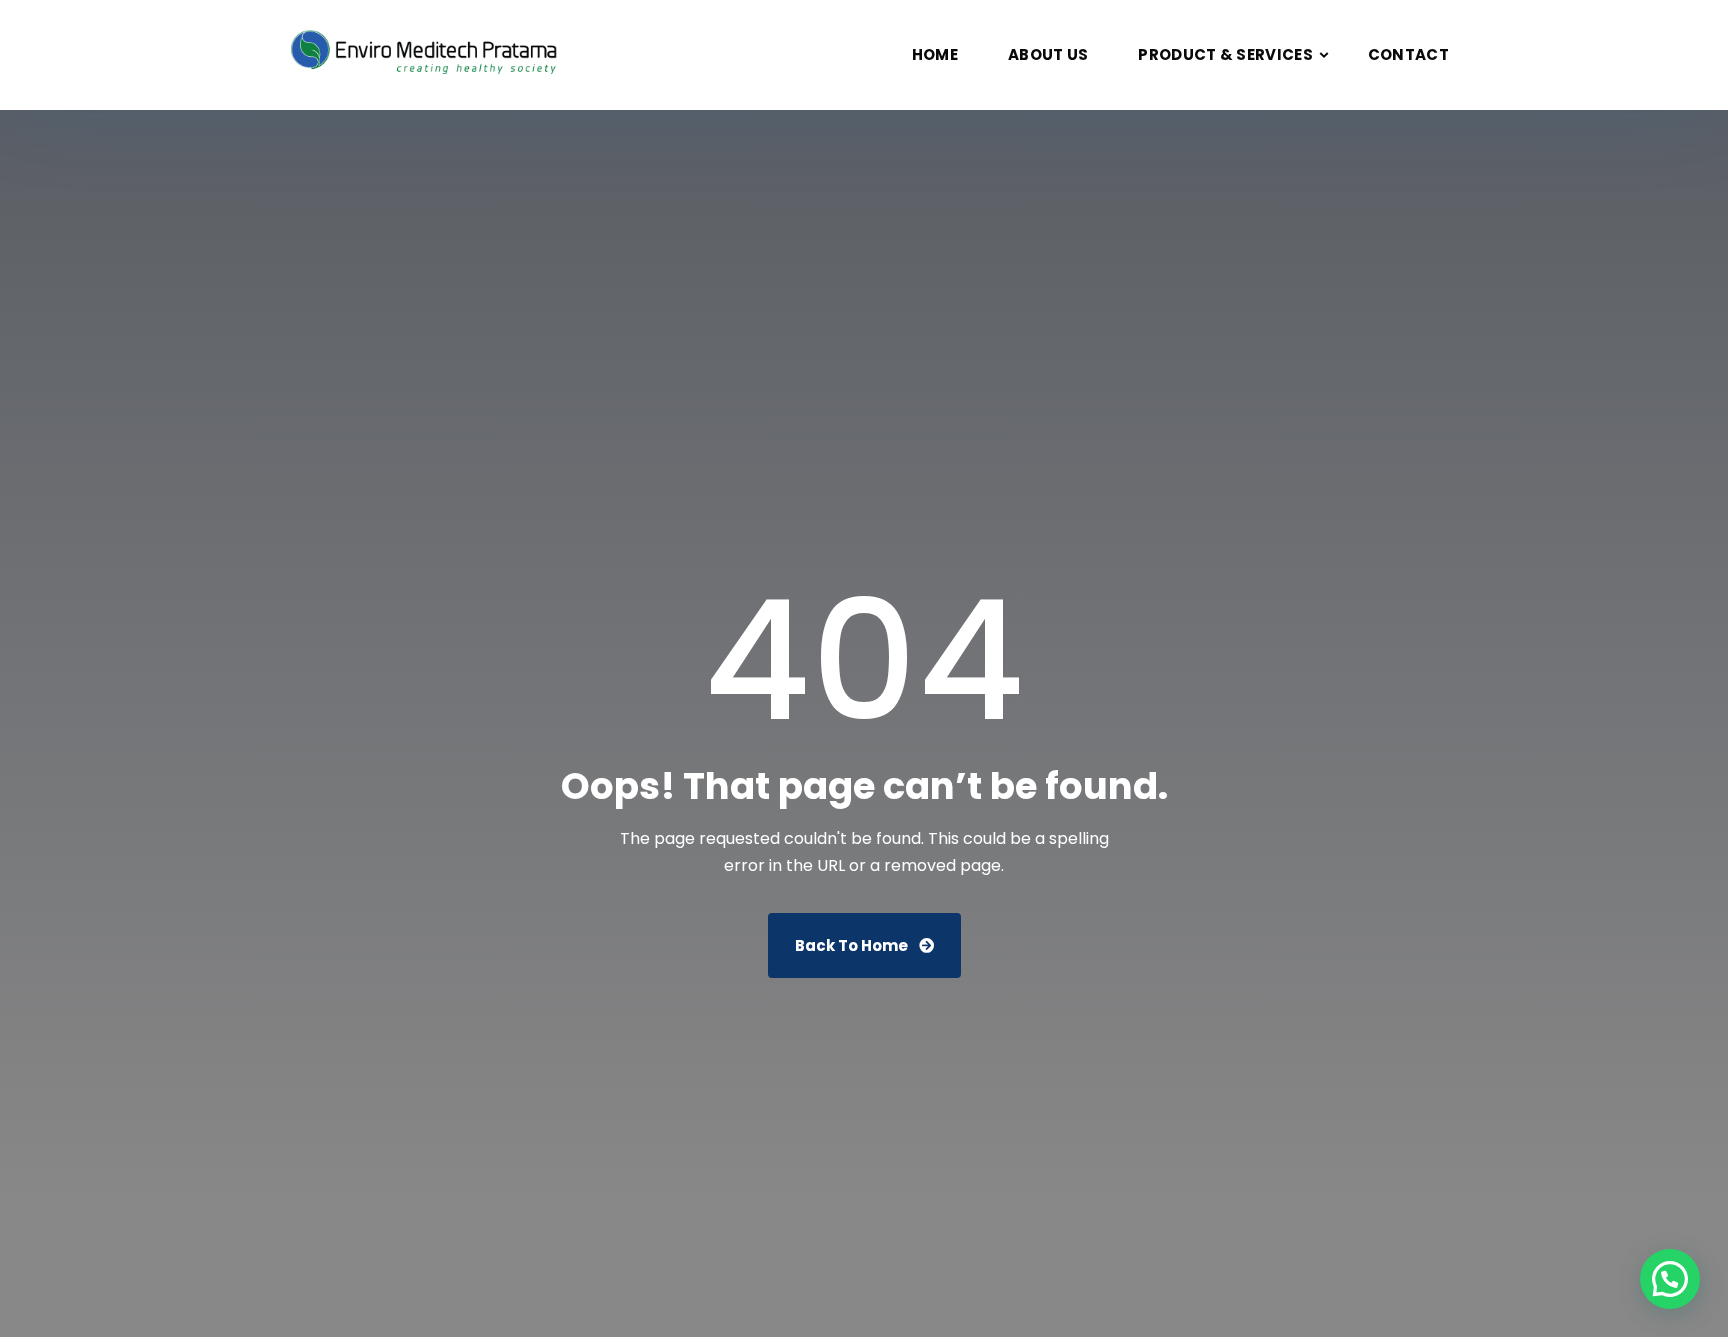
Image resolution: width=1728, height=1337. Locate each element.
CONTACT (1408, 54)
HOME (935, 54)
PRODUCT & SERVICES (1225, 54)
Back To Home (853, 945)
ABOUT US (1048, 54)
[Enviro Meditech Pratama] (428, 55)
